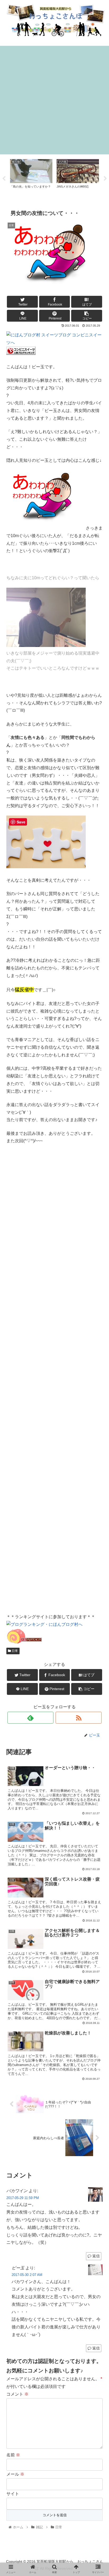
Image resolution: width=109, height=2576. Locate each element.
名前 (13, 2455)
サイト (13, 2494)
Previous (4, 179)
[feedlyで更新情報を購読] (31, 1718)
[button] (98, 1276)
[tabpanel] (31, 178)
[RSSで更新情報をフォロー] (79, 1718)
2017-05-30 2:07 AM (27, 2275)
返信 (96, 2256)
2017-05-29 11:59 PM (23, 2198)
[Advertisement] (54, 100)
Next (105, 179)
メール (15, 2474)
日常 (14, 1651)
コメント (17, 2394)
